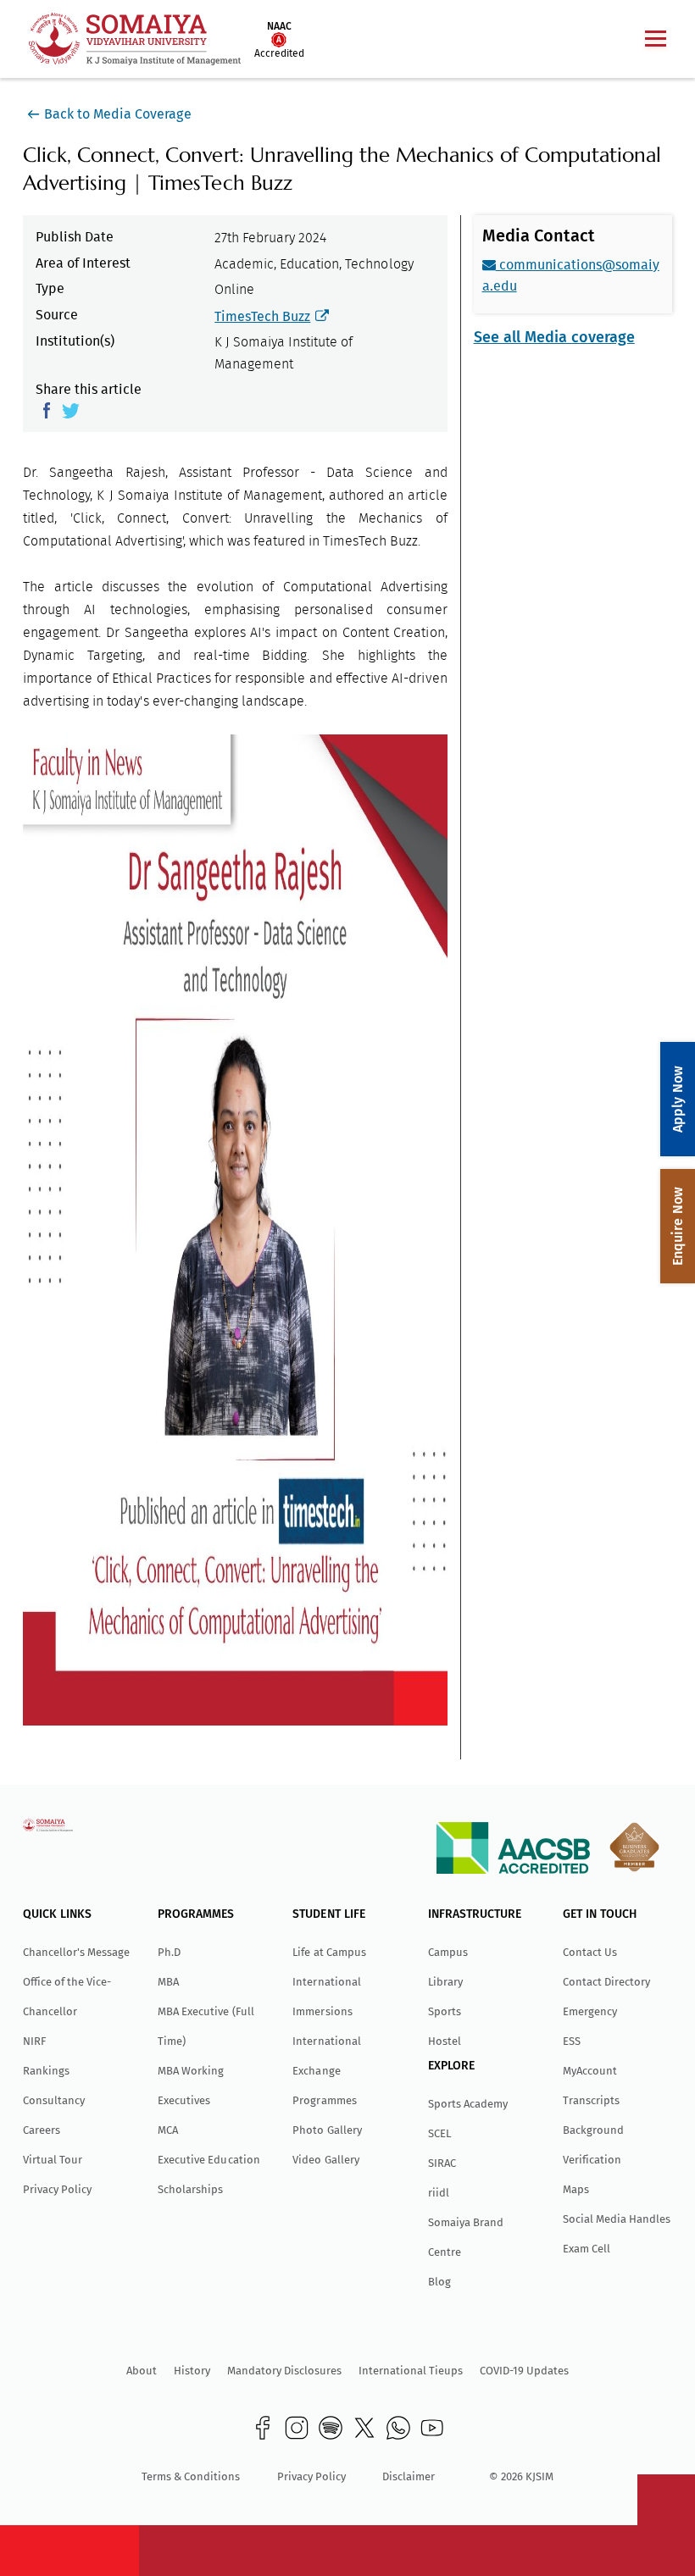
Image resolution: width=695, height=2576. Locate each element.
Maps (576, 2189)
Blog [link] (439, 2282)
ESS (572, 2041)
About (142, 2371)
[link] (263, 2428)
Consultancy (54, 2100)
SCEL (439, 2133)
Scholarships (190, 2189)
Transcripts (591, 2100)
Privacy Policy (57, 2189)
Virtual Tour (53, 2160)
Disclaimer (409, 2476)
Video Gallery (325, 2160)
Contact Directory (606, 1982)
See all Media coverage (554, 337)
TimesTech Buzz (262, 316)
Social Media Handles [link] (617, 2219)
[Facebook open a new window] (49, 409)
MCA (168, 2130)
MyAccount (590, 2071)
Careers (42, 2130)
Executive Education (208, 2160)
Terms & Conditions (191, 2476)
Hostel (445, 2041)
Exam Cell (587, 2249)
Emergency (590, 2011)
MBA (168, 1982)
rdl (439, 2193)
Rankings (46, 2071)
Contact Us (590, 1952)
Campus (448, 1952)
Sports (445, 2011)
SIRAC (442, 2163)
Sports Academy (468, 2104)
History (192, 2371)
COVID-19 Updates (524, 2371)
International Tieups (411, 2371)
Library (445, 1982)
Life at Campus (329, 1952)
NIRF (34, 2041)
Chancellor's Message (76, 1952)
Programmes (324, 2100)
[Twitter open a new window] (71, 409)
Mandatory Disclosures (284, 2371)
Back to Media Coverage (117, 114)
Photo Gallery (327, 2130)
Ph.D (169, 1952)
